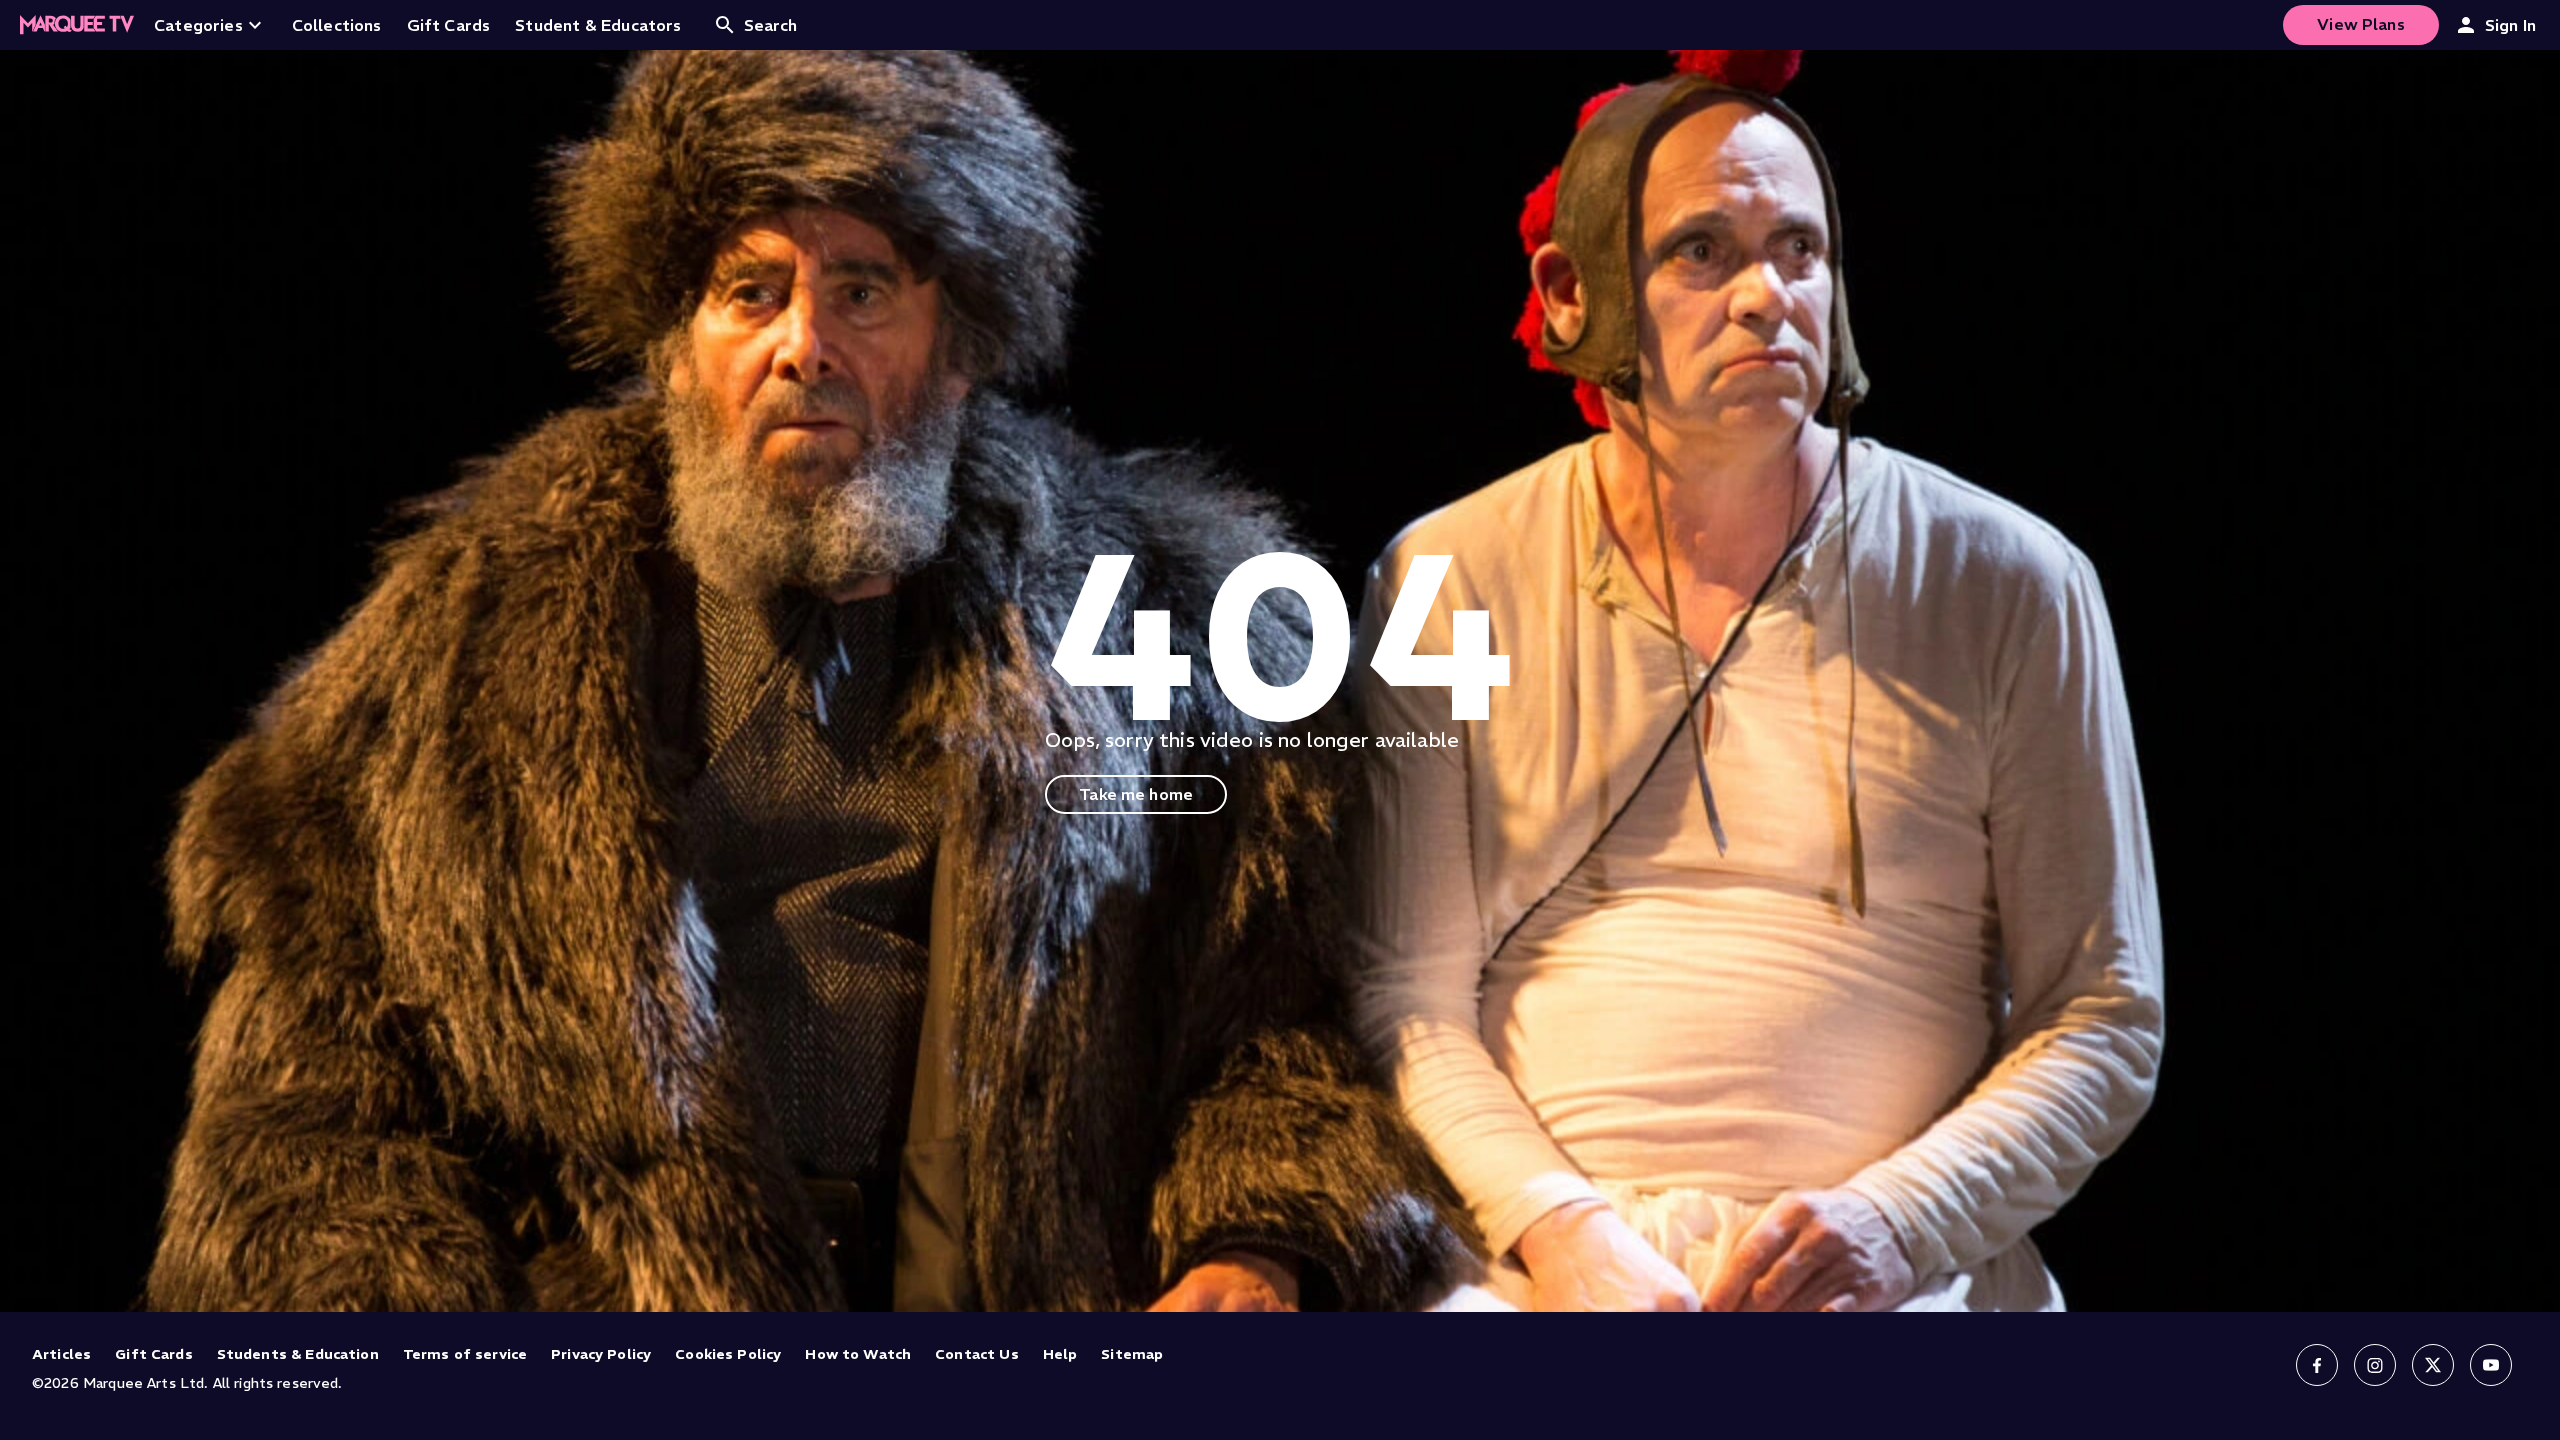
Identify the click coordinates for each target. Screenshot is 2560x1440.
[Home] (77, 25)
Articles (61, 1354)
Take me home (1136, 794)
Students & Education (298, 1354)
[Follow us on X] (2433, 1365)
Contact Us (977, 1354)
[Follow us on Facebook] (2317, 1365)
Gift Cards (154, 1354)
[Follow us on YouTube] (2491, 1365)
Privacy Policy (601, 1354)
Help (1060, 1354)
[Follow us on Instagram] (2375, 1365)
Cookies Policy (728, 1354)
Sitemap (1132, 1354)
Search (771, 25)
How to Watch (858, 1354)
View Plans (2361, 24)
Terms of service (465, 1354)
